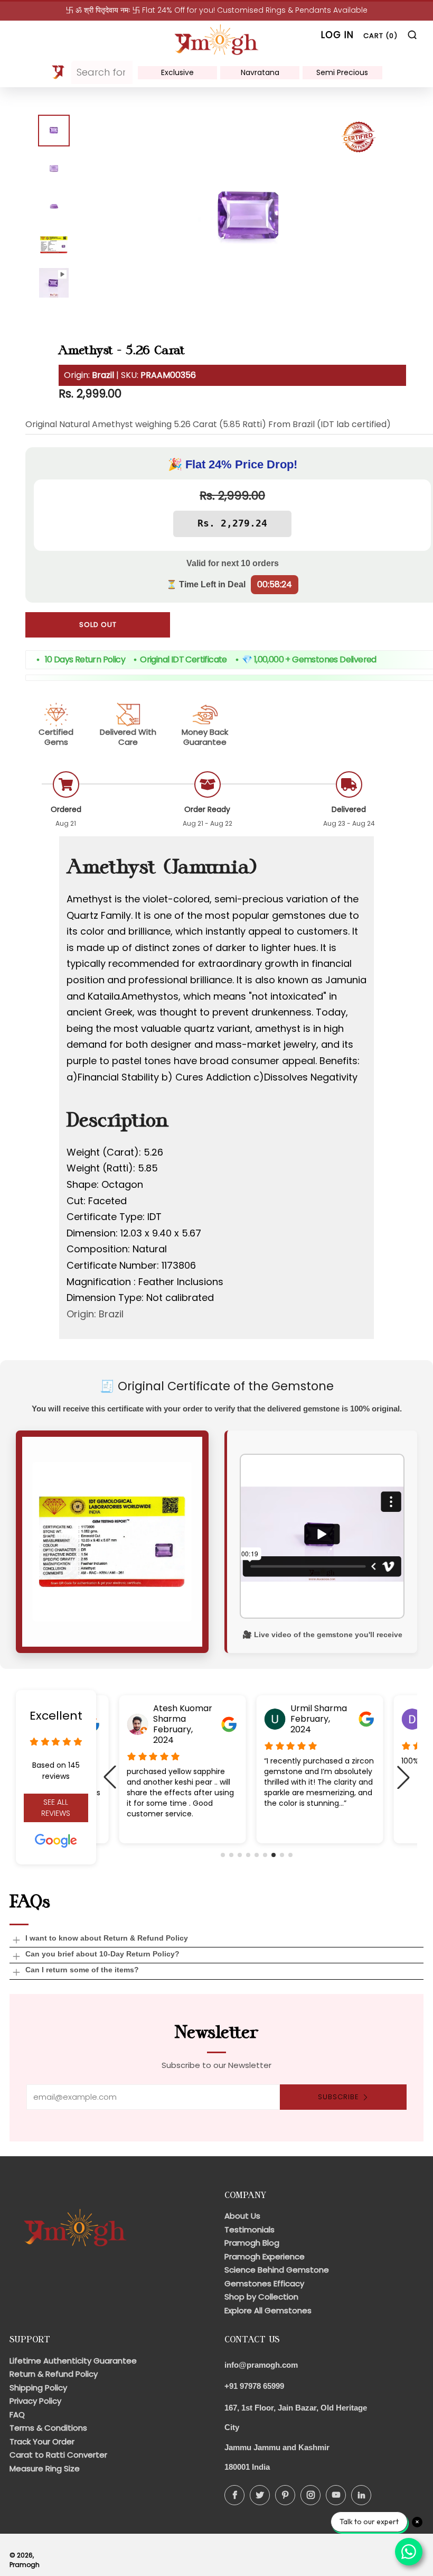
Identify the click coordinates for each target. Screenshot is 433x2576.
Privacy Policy (35, 2401)
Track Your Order (42, 2441)
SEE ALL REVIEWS (56, 1808)
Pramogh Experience (265, 2256)
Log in (337, 35)
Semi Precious (342, 72)
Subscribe (338, 2097)
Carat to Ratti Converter (58, 2455)
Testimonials (250, 2229)
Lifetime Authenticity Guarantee (73, 2361)
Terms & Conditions (48, 2428)
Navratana (260, 72)
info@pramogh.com (261, 2365)
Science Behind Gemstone (277, 2270)
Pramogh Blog (252, 2243)
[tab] (54, 131)
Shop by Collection (261, 2297)
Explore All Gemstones (268, 2310)
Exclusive (177, 72)
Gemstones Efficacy (264, 2283)
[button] (223, 1855)
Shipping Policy (38, 2388)
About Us (242, 2216)
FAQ (17, 2415)
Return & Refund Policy (54, 2374)
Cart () (380, 36)
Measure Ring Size (45, 2468)
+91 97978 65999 (254, 2386)
